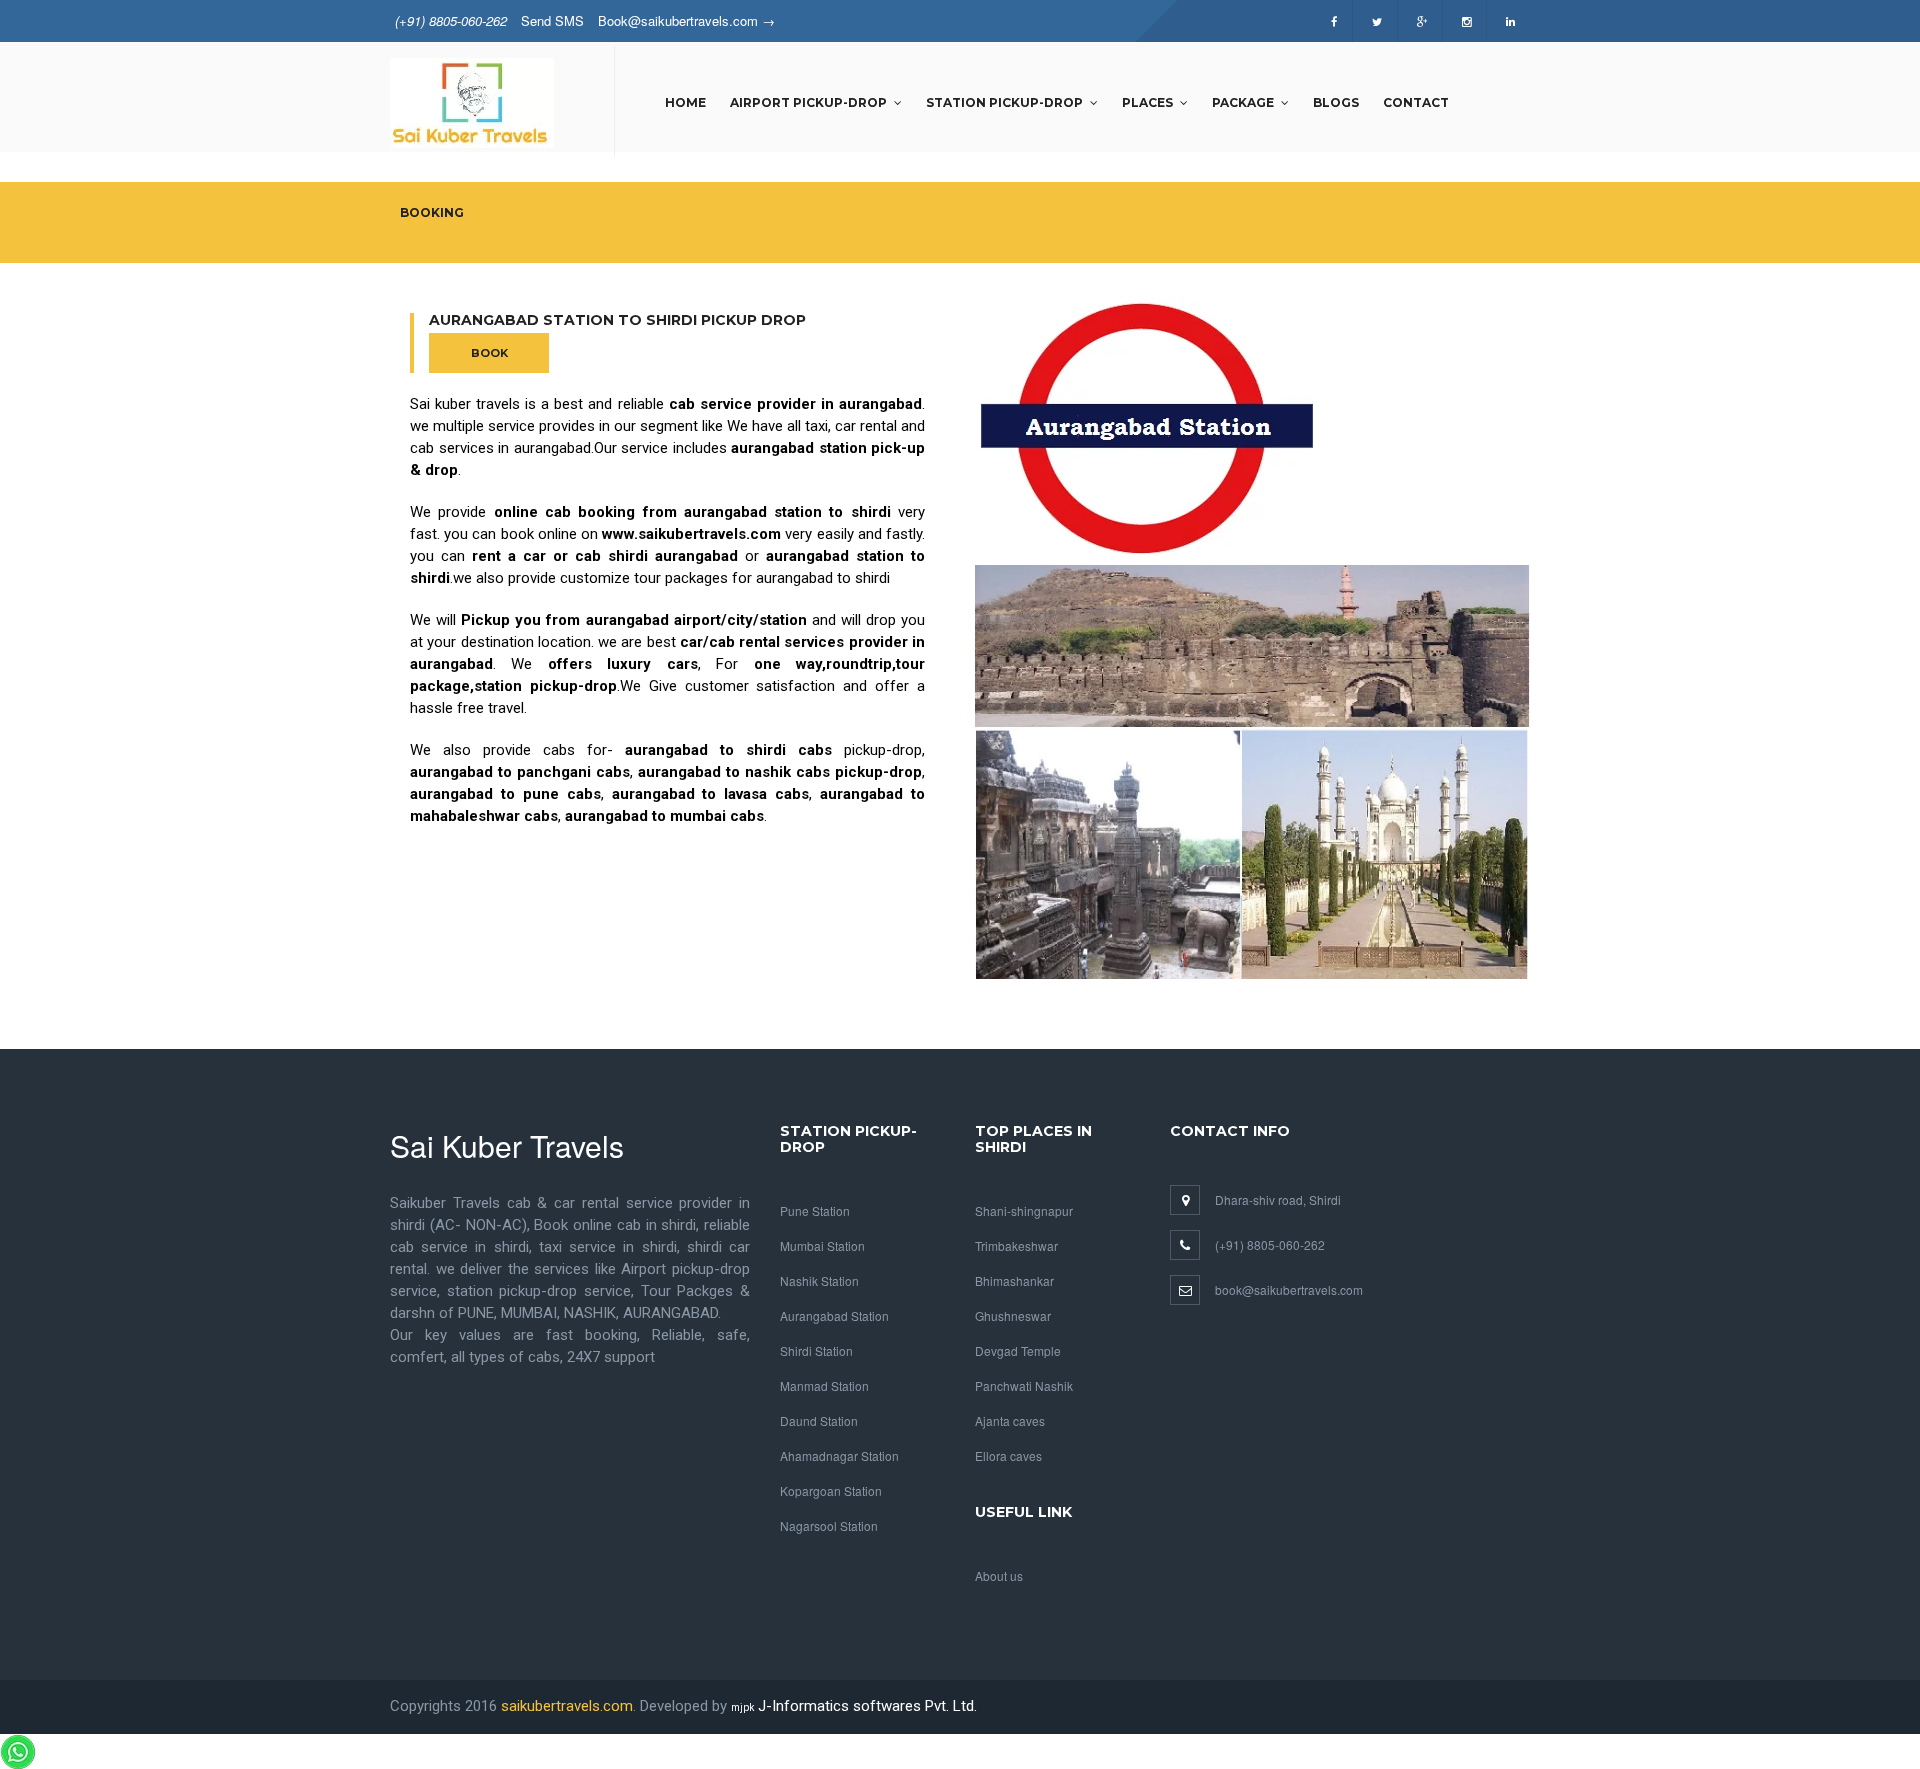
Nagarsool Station (829, 1525)
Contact (1416, 102)
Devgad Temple (1018, 1350)
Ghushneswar (1013, 1315)
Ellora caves (1008, 1455)
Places (1147, 102)
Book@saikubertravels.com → (686, 20)
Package (1243, 102)
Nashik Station (819, 1280)
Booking (432, 212)
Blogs (1336, 102)
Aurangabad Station (834, 1315)
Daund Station (819, 1420)
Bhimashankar (1014, 1280)
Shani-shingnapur (1024, 1210)
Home (685, 102)
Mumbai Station (822, 1245)
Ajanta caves (1010, 1420)
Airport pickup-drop (808, 102)
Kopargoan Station (831, 1490)
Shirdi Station (816, 1350)
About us (999, 1575)
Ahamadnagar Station (839, 1455)
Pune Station (815, 1210)
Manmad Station (824, 1385)
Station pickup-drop (1004, 102)
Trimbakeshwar (1016, 1245)
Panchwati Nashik (1024, 1385)
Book (489, 353)
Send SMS (552, 20)
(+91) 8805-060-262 (451, 20)
